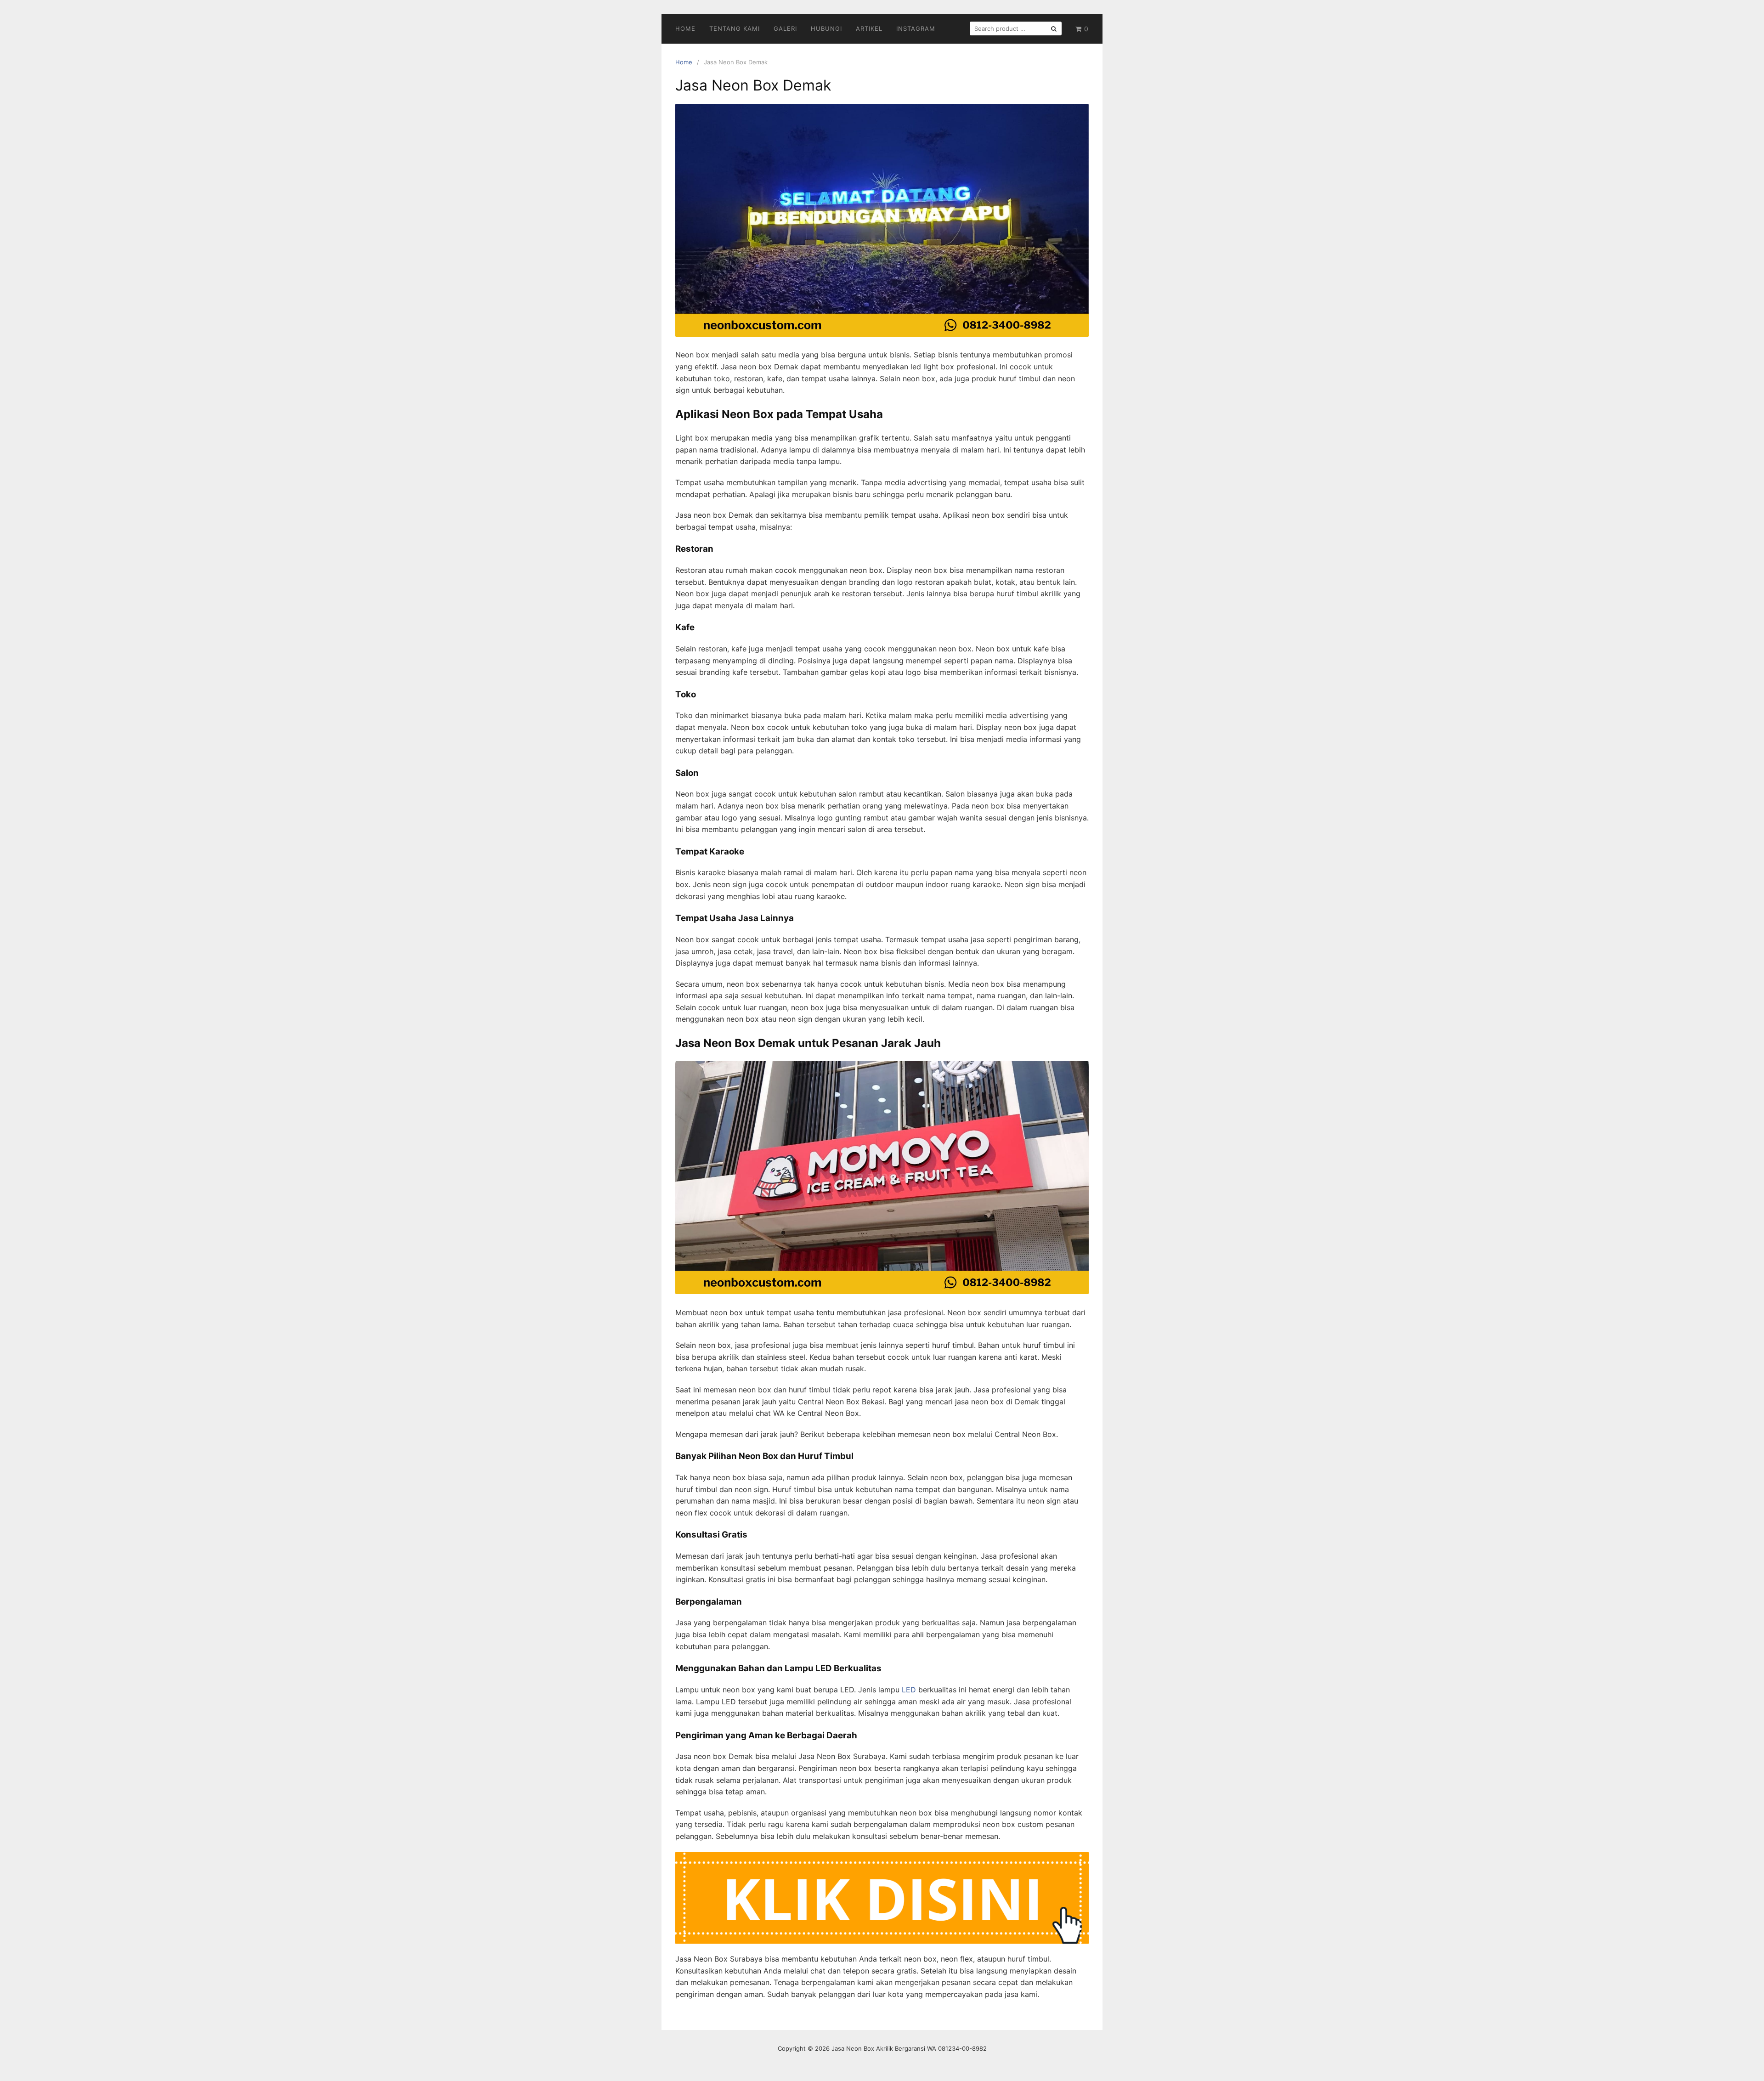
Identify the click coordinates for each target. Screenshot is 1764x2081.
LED (909, 1690)
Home (685, 28)
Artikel (869, 28)
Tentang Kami (735, 28)
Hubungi (826, 28)
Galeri (785, 28)
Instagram (916, 28)
